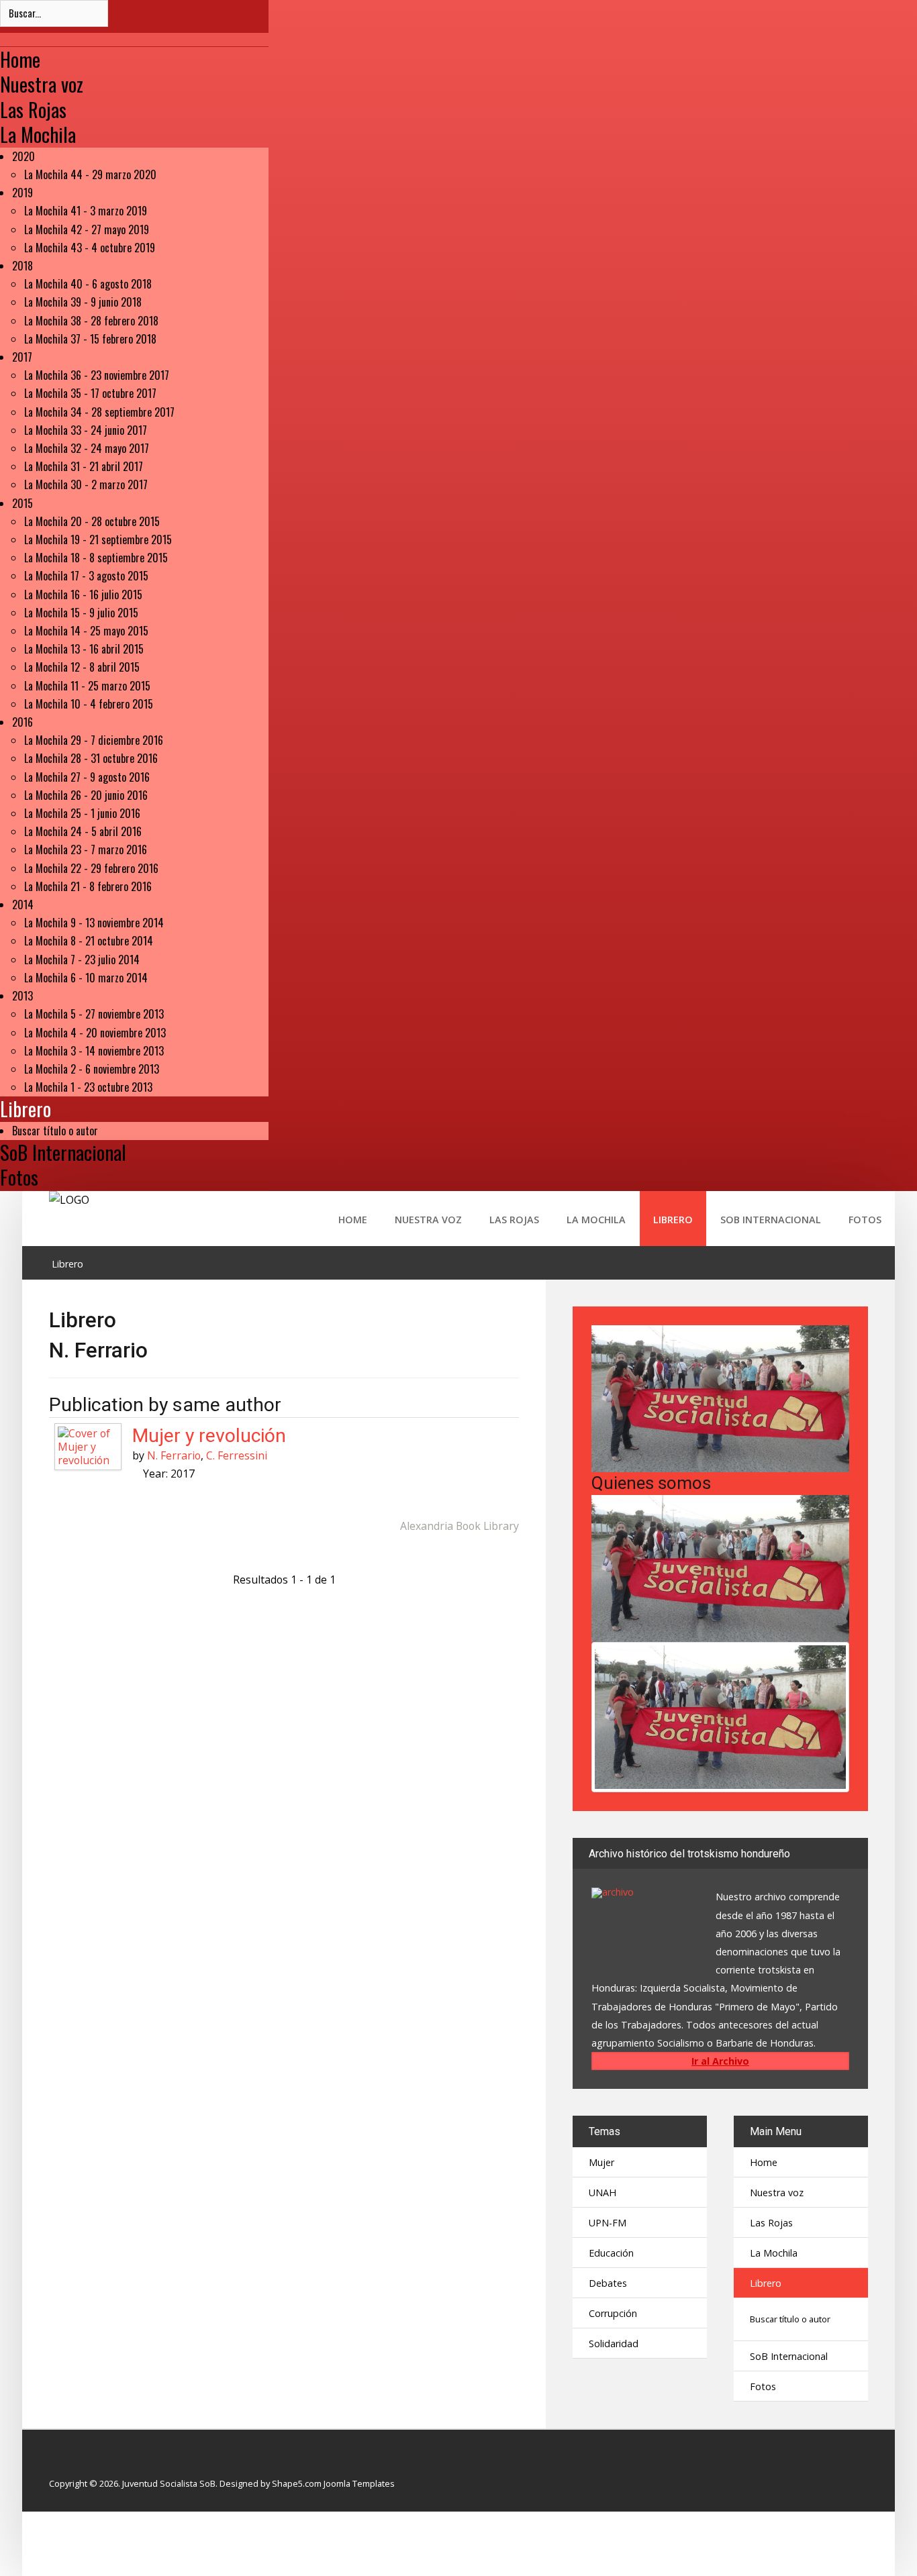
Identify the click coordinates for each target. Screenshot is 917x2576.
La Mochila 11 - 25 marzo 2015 (87, 686)
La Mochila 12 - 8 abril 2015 (82, 667)
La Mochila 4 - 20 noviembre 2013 (95, 1033)
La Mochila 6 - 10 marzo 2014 (86, 978)
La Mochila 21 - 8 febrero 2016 (88, 886)
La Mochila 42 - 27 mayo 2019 (87, 229)
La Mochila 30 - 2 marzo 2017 (86, 484)
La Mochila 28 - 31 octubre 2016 (91, 758)
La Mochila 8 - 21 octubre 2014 (89, 941)
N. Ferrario (174, 1455)
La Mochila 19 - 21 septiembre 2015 (98, 539)
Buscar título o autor (55, 1131)
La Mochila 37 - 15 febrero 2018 (90, 339)
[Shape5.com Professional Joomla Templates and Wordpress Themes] (78, 2462)
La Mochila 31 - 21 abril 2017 (84, 466)
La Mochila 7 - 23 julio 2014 (82, 960)
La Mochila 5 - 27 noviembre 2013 (94, 1014)
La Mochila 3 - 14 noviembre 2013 (94, 1051)
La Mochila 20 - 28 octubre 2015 (92, 521)
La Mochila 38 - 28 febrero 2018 (91, 321)
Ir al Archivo (720, 2061)
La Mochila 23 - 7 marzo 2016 (86, 849)
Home (20, 59)
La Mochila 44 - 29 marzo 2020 (90, 174)
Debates (608, 2283)
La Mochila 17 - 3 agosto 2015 (86, 576)
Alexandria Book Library (460, 1526)
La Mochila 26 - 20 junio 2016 (86, 795)
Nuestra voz (42, 84)
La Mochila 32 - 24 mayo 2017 (87, 448)
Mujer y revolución (209, 1436)
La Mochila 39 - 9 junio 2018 (83, 302)
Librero (26, 1109)
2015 (22, 503)
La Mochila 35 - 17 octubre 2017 (90, 393)
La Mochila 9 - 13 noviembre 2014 (94, 923)
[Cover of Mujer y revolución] (88, 1446)
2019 (22, 193)
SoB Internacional (63, 1152)
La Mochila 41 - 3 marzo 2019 (86, 211)
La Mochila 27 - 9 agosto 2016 (87, 777)
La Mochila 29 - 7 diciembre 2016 (94, 740)
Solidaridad (614, 2343)
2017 (22, 357)
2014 (23, 905)
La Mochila (38, 134)
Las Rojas (33, 109)
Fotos (19, 1177)
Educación (611, 2253)
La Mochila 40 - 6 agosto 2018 (88, 284)
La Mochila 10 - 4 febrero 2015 (89, 704)
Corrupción (613, 2313)
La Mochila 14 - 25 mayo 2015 (86, 631)
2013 (22, 996)
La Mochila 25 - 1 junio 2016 (82, 813)
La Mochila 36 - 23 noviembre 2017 (97, 375)
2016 (22, 722)
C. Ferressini (237, 1455)
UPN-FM (608, 2223)
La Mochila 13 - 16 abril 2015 (84, 649)
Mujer (601, 2162)
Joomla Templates (359, 2483)
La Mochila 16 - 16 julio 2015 (83, 595)
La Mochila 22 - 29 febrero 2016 (91, 868)
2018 (22, 266)
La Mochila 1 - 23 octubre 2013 (88, 1087)
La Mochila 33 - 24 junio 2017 (86, 430)
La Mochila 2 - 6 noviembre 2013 (92, 1069)
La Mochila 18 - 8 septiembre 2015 (96, 558)
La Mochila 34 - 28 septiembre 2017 (99, 412)
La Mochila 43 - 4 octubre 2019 (90, 248)
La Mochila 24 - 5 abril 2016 (83, 831)
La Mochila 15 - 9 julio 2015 (81, 613)
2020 (23, 156)
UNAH (602, 2193)
